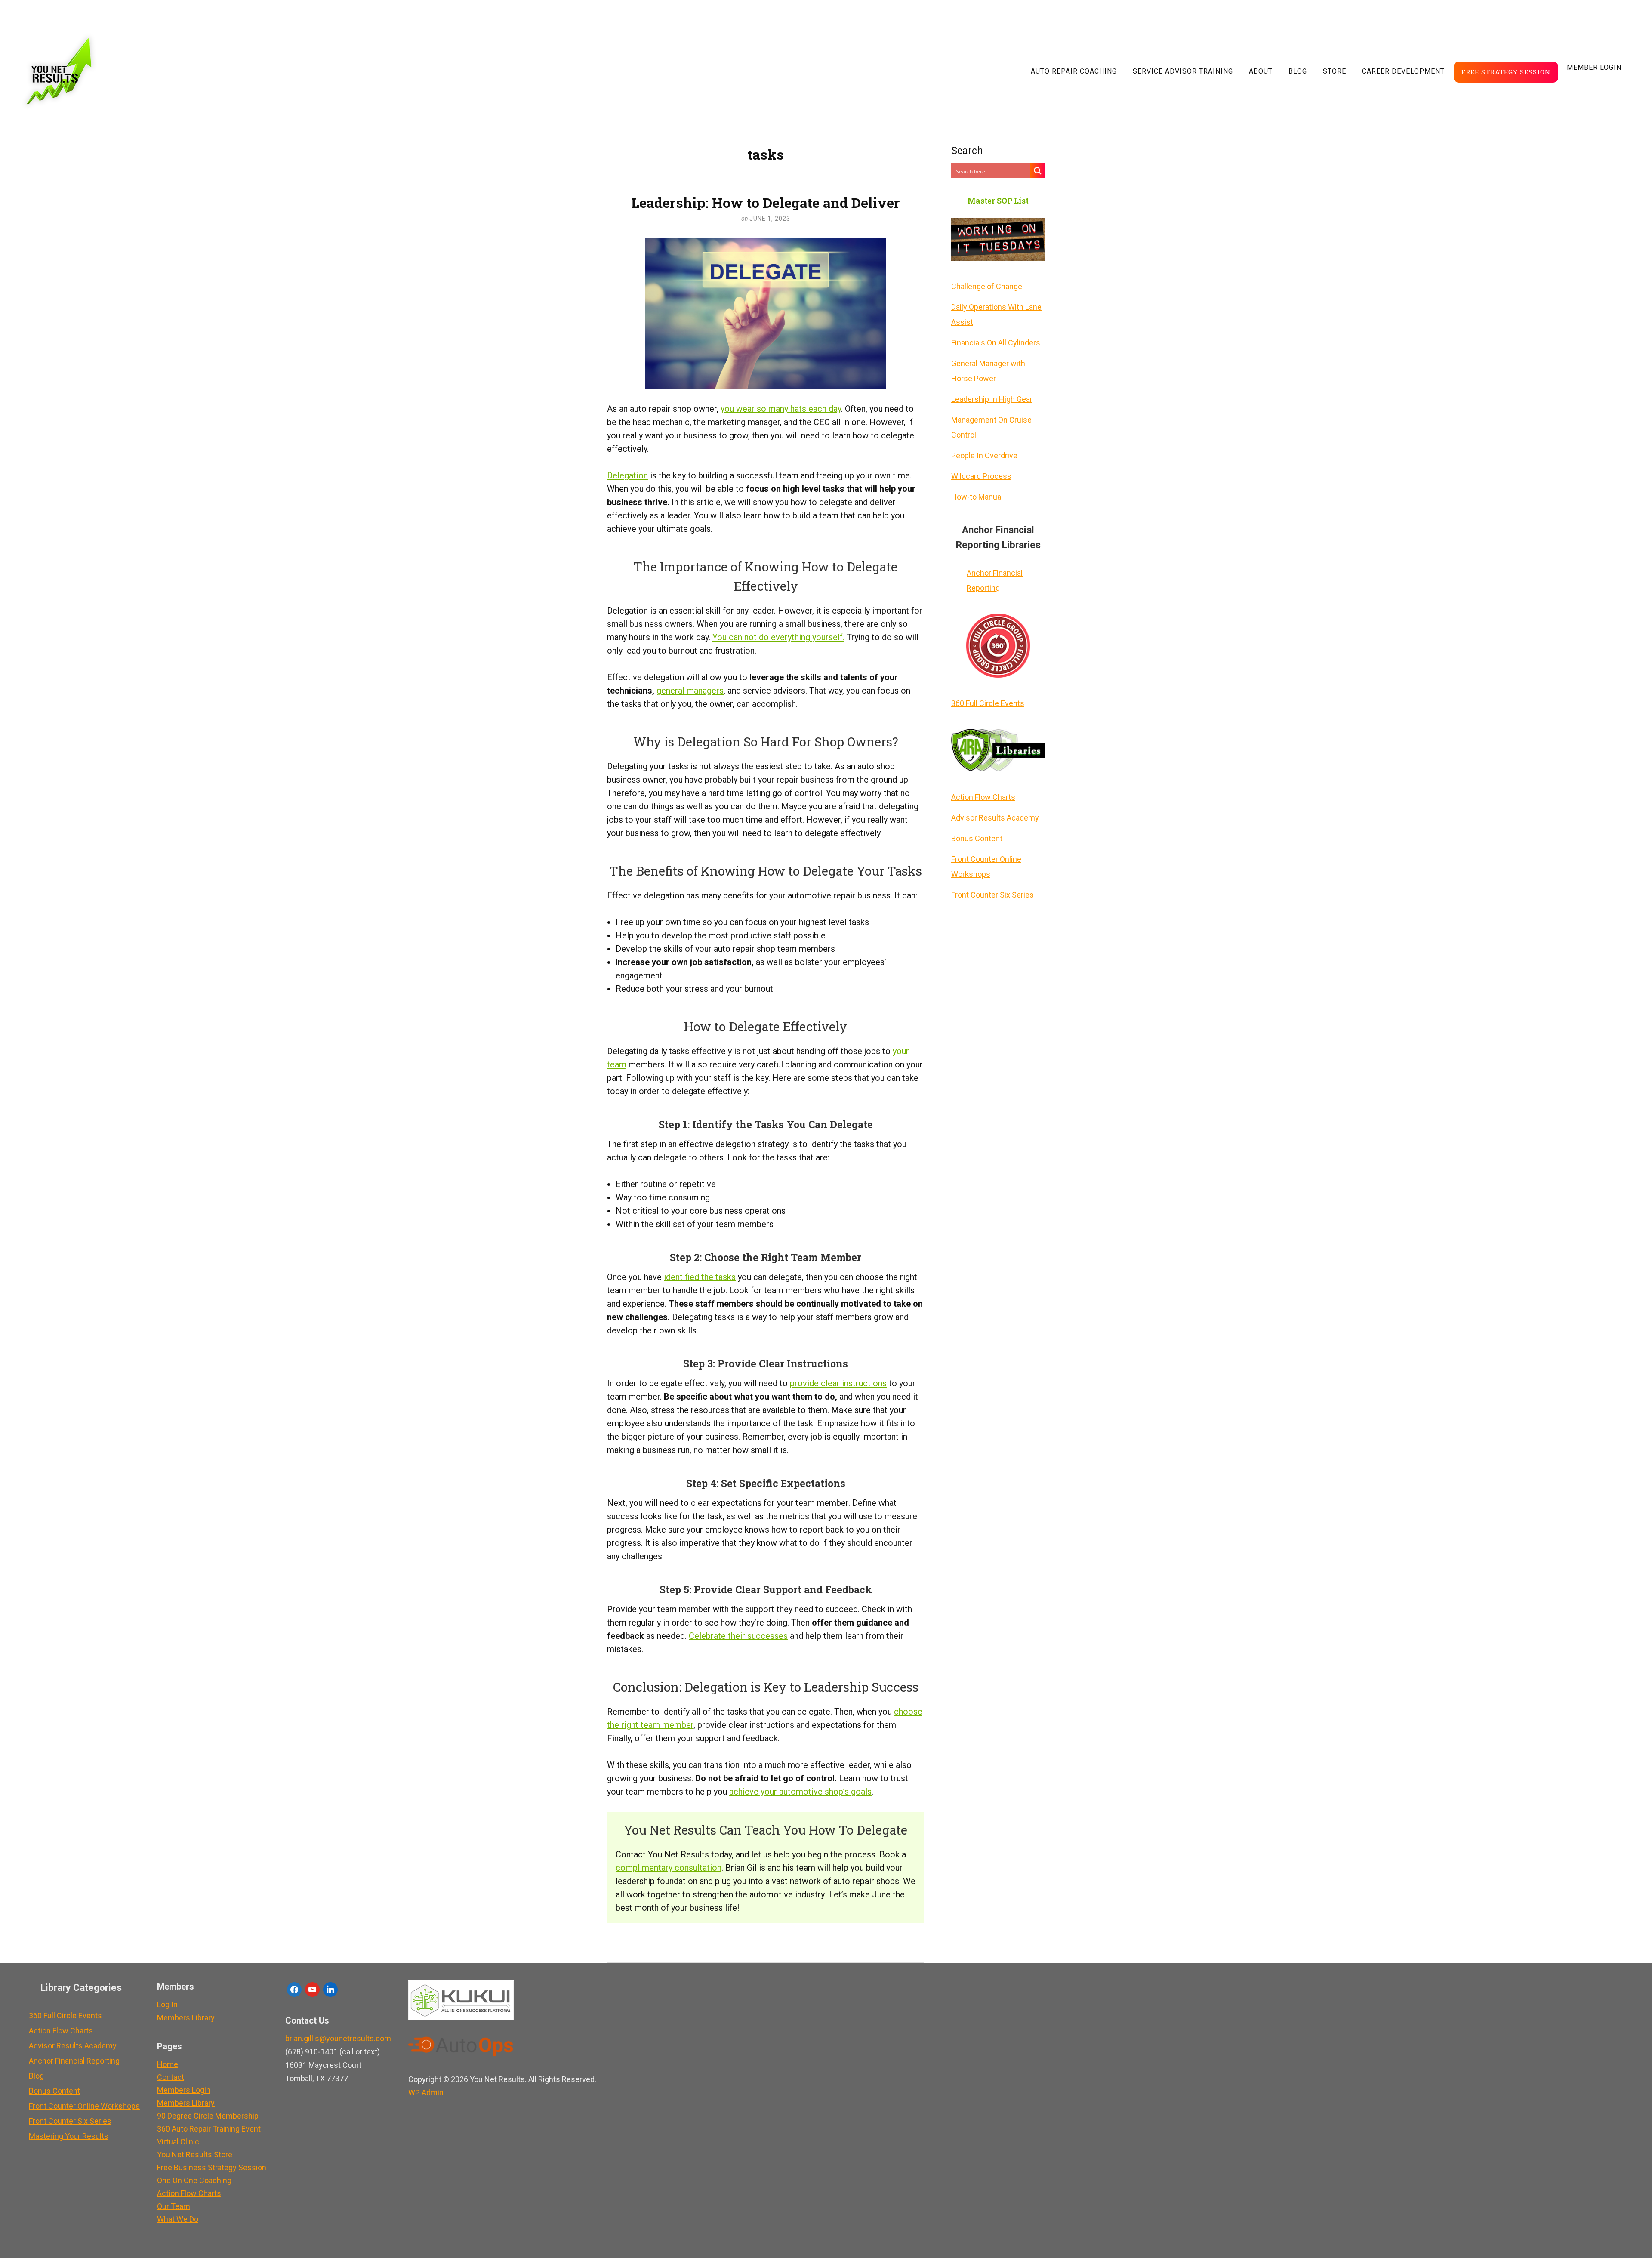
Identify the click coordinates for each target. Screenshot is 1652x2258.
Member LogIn (1594, 67)
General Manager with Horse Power (988, 371)
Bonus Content (977, 838)
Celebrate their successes (738, 1636)
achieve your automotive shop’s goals (800, 1792)
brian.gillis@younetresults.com (338, 2038)
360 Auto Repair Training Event (209, 2129)
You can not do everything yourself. (778, 637)
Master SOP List (998, 201)
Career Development (1403, 71)
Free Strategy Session (1506, 72)
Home (168, 2064)
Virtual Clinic (178, 2142)
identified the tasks (700, 1277)
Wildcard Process (981, 476)
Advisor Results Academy (995, 818)
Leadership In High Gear (992, 399)
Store (1335, 71)
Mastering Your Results (69, 2136)
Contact (171, 2077)
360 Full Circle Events (988, 703)
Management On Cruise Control (991, 427)
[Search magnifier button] (1038, 171)
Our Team (174, 2206)
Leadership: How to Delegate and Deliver (766, 202)
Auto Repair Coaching (1074, 71)
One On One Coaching (194, 2180)
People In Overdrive (984, 455)
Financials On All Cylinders (996, 343)
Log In (167, 2004)
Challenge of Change (987, 286)
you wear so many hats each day (781, 409)
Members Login (184, 2090)
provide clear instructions (838, 1383)
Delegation (627, 475)
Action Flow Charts (983, 797)
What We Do (178, 2219)
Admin (426, 2093)
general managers (690, 691)
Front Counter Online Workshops (986, 867)
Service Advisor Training (1183, 71)
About (1261, 71)
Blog (1298, 71)
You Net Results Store (195, 2155)
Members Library (186, 2018)
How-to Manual (977, 497)
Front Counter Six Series (992, 895)
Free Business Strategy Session (212, 2167)
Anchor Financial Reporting (995, 580)
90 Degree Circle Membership (208, 2116)
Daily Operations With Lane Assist (996, 315)
